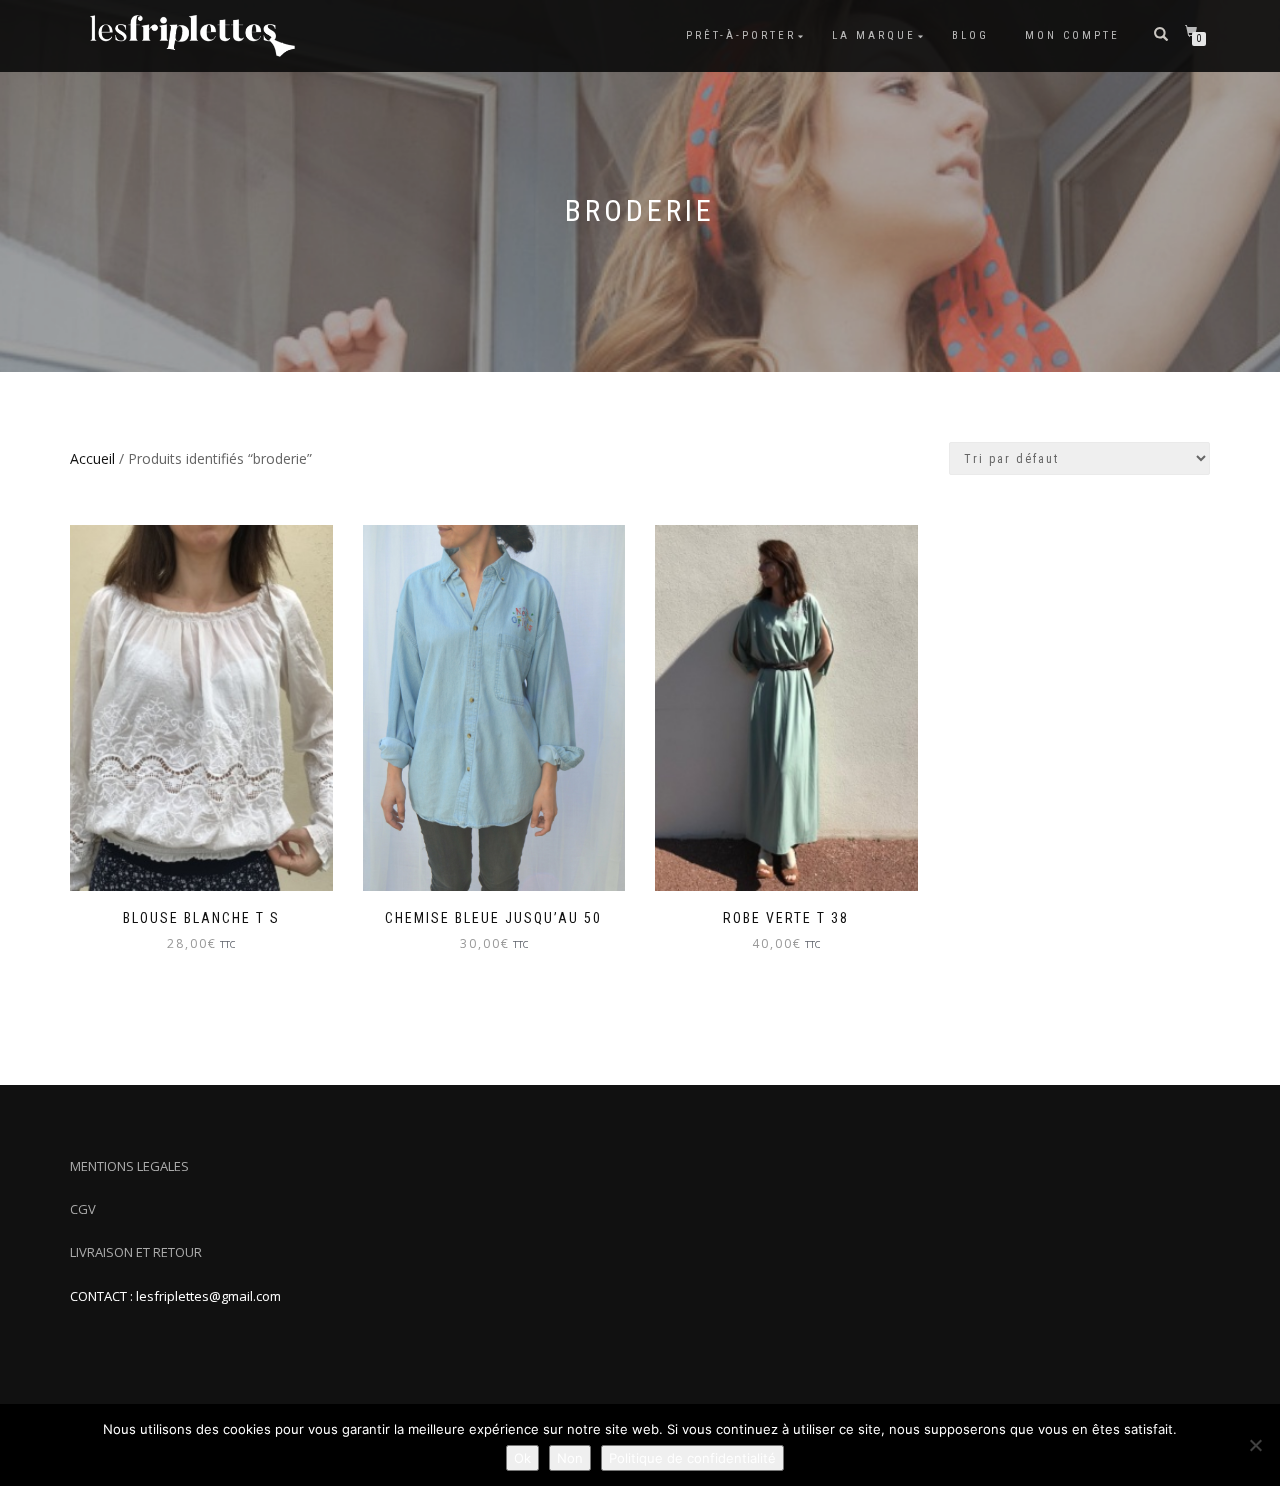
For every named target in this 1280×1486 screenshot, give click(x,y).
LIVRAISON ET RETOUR (136, 1252)
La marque (874, 35)
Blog (970, 35)
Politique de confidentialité (692, 1458)
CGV (83, 1209)
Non (570, 1458)
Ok (522, 1458)
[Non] (1255, 1445)
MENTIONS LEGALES (129, 1166)
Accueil (92, 458)
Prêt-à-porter (741, 35)
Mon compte (1072, 35)
